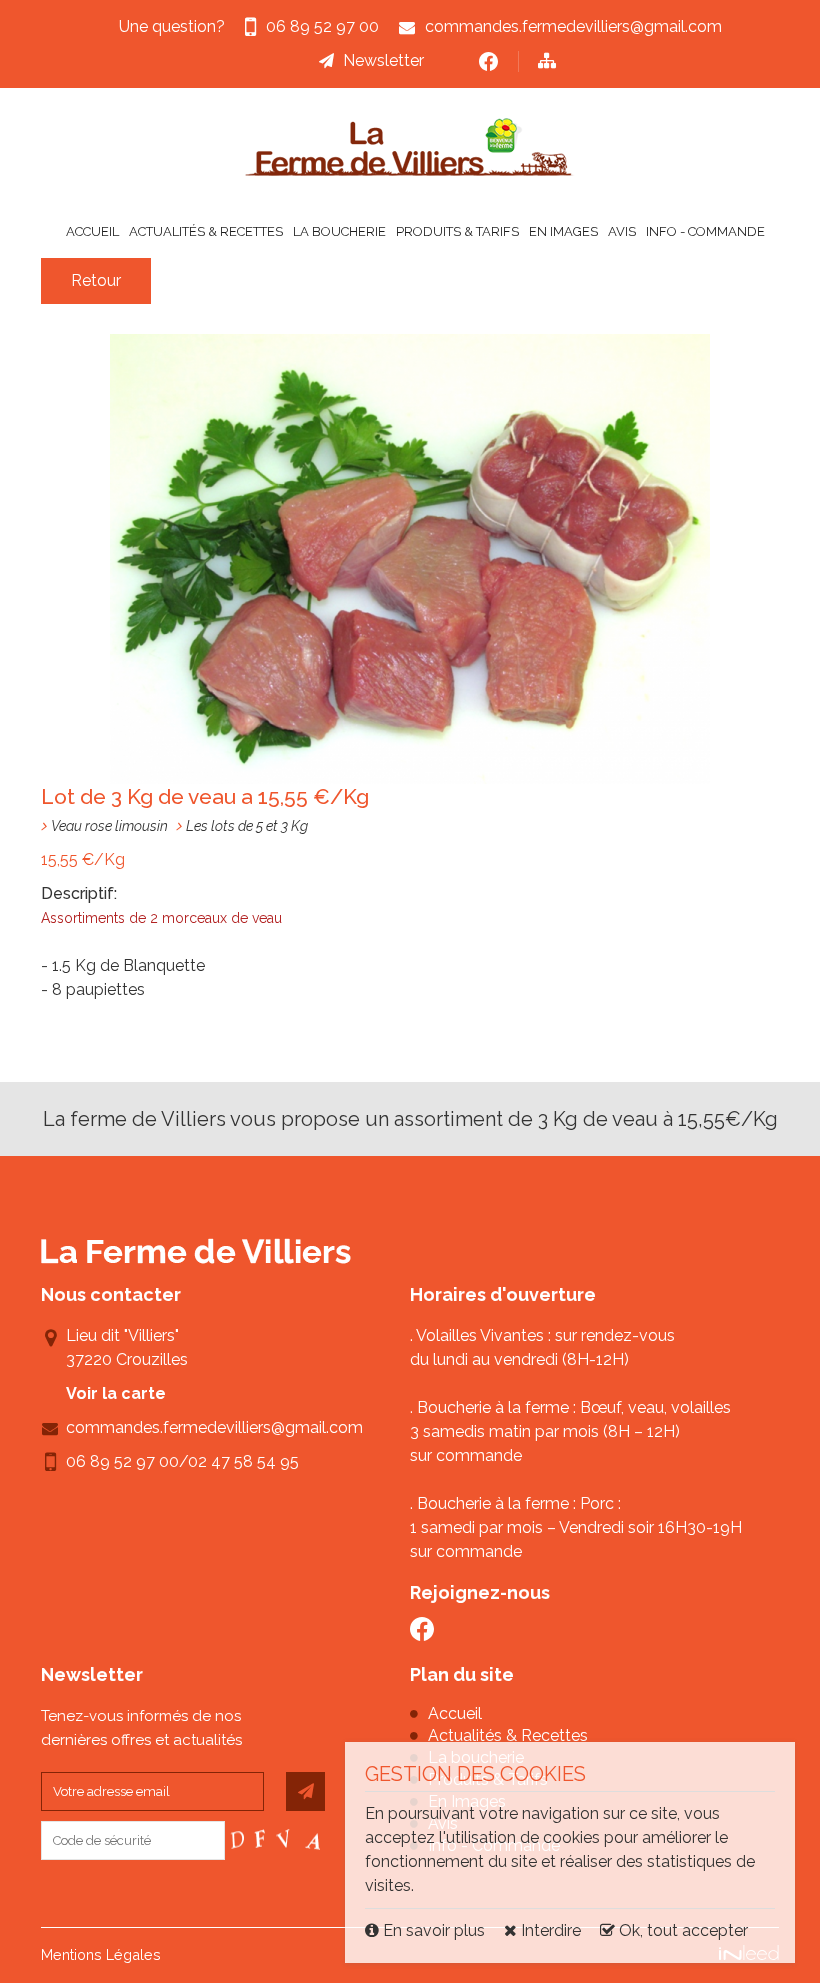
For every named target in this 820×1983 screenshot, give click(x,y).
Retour (96, 280)
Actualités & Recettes (206, 231)
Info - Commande (705, 231)
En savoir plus (434, 1930)
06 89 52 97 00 (122, 1461)
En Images (563, 231)
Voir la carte (116, 1393)
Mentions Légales (101, 1954)
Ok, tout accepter (681, 1930)
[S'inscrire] (305, 1791)
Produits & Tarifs (457, 231)
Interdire (549, 1930)
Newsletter (383, 60)
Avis (622, 231)
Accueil (92, 231)
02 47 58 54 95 (243, 1461)
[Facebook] (488, 61)
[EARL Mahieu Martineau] (410, 147)
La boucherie (339, 231)
